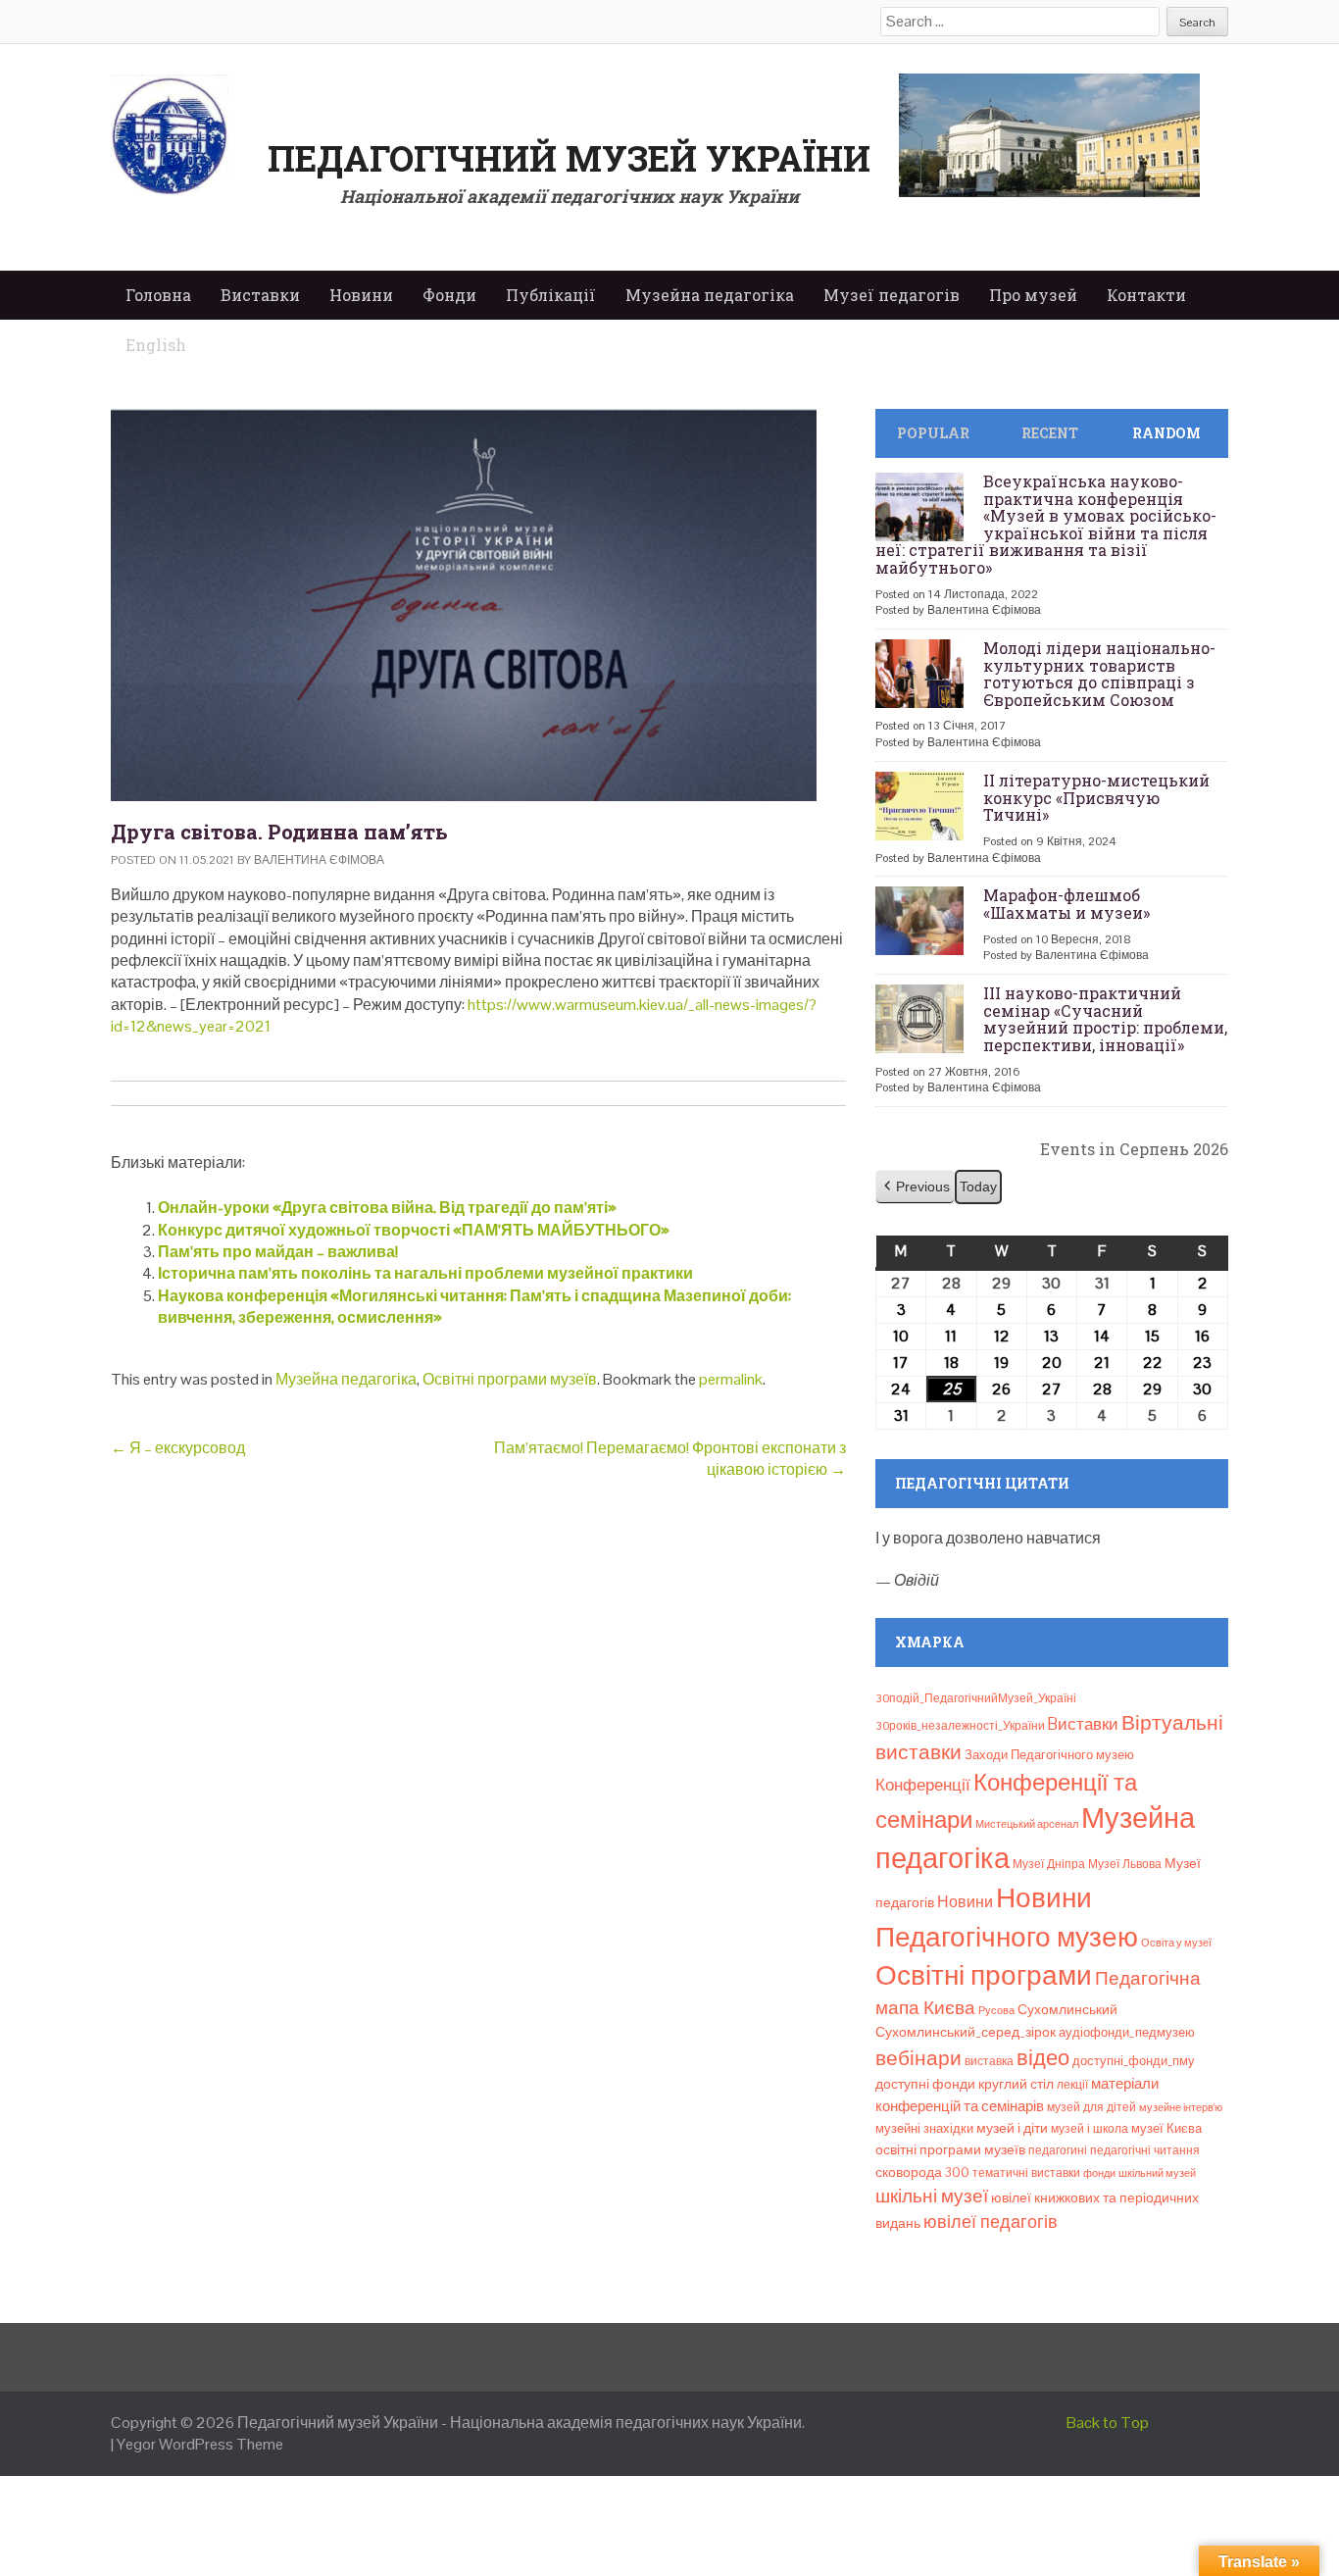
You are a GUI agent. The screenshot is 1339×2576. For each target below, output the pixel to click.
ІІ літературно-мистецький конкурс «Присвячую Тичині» (1096, 797)
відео (1043, 2057)
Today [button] (978, 1187)
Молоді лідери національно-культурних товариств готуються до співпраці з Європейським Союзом (1099, 674)
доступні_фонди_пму (1134, 2061)
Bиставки (1083, 1724)
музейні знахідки (924, 2128)
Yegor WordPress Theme (200, 2444)
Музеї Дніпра (1049, 1864)
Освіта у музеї (1176, 1943)
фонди (1099, 2173)
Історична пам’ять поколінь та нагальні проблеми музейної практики (425, 1273)
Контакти (1146, 295)
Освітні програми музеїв (510, 1379)
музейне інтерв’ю (1181, 2107)
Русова (996, 2010)
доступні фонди (925, 2084)
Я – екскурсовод (178, 1448)
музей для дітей (1091, 2107)
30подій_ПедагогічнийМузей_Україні (976, 1698)
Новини (361, 295)
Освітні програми (984, 1975)
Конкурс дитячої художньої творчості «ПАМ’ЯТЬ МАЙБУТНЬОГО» (414, 1230)
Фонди (449, 295)
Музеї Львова (1125, 1864)
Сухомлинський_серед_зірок (966, 2032)
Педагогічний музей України (569, 158)
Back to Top (1108, 2423)
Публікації (551, 295)
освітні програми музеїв (950, 2150)
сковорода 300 (922, 2172)
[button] (915, 1187)
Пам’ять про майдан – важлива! (278, 1252)
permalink (731, 1379)
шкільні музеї (932, 2196)
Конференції (923, 1785)
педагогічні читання (1145, 2150)
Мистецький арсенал (1027, 1824)
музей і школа (1090, 2129)
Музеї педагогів (892, 295)
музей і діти (1012, 2128)
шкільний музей (1157, 2173)
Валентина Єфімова (319, 860)
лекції (1072, 2085)
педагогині (1058, 2150)
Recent (1050, 433)
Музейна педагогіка (710, 295)
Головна (158, 295)
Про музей (1033, 295)
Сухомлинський (1067, 2010)
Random (1166, 433)
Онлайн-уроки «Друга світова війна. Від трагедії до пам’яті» (387, 1208)
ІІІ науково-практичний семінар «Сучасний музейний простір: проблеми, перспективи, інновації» (1105, 1019)
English (156, 345)
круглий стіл (1016, 2084)
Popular (933, 433)
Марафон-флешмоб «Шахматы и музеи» (1066, 904)
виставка (989, 2061)
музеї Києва (1166, 2128)
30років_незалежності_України (960, 1726)
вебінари (918, 2058)
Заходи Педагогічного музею (1049, 1755)
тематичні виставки (1026, 2173)
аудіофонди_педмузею (1127, 2032)
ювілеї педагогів (991, 2222)
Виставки (260, 295)
